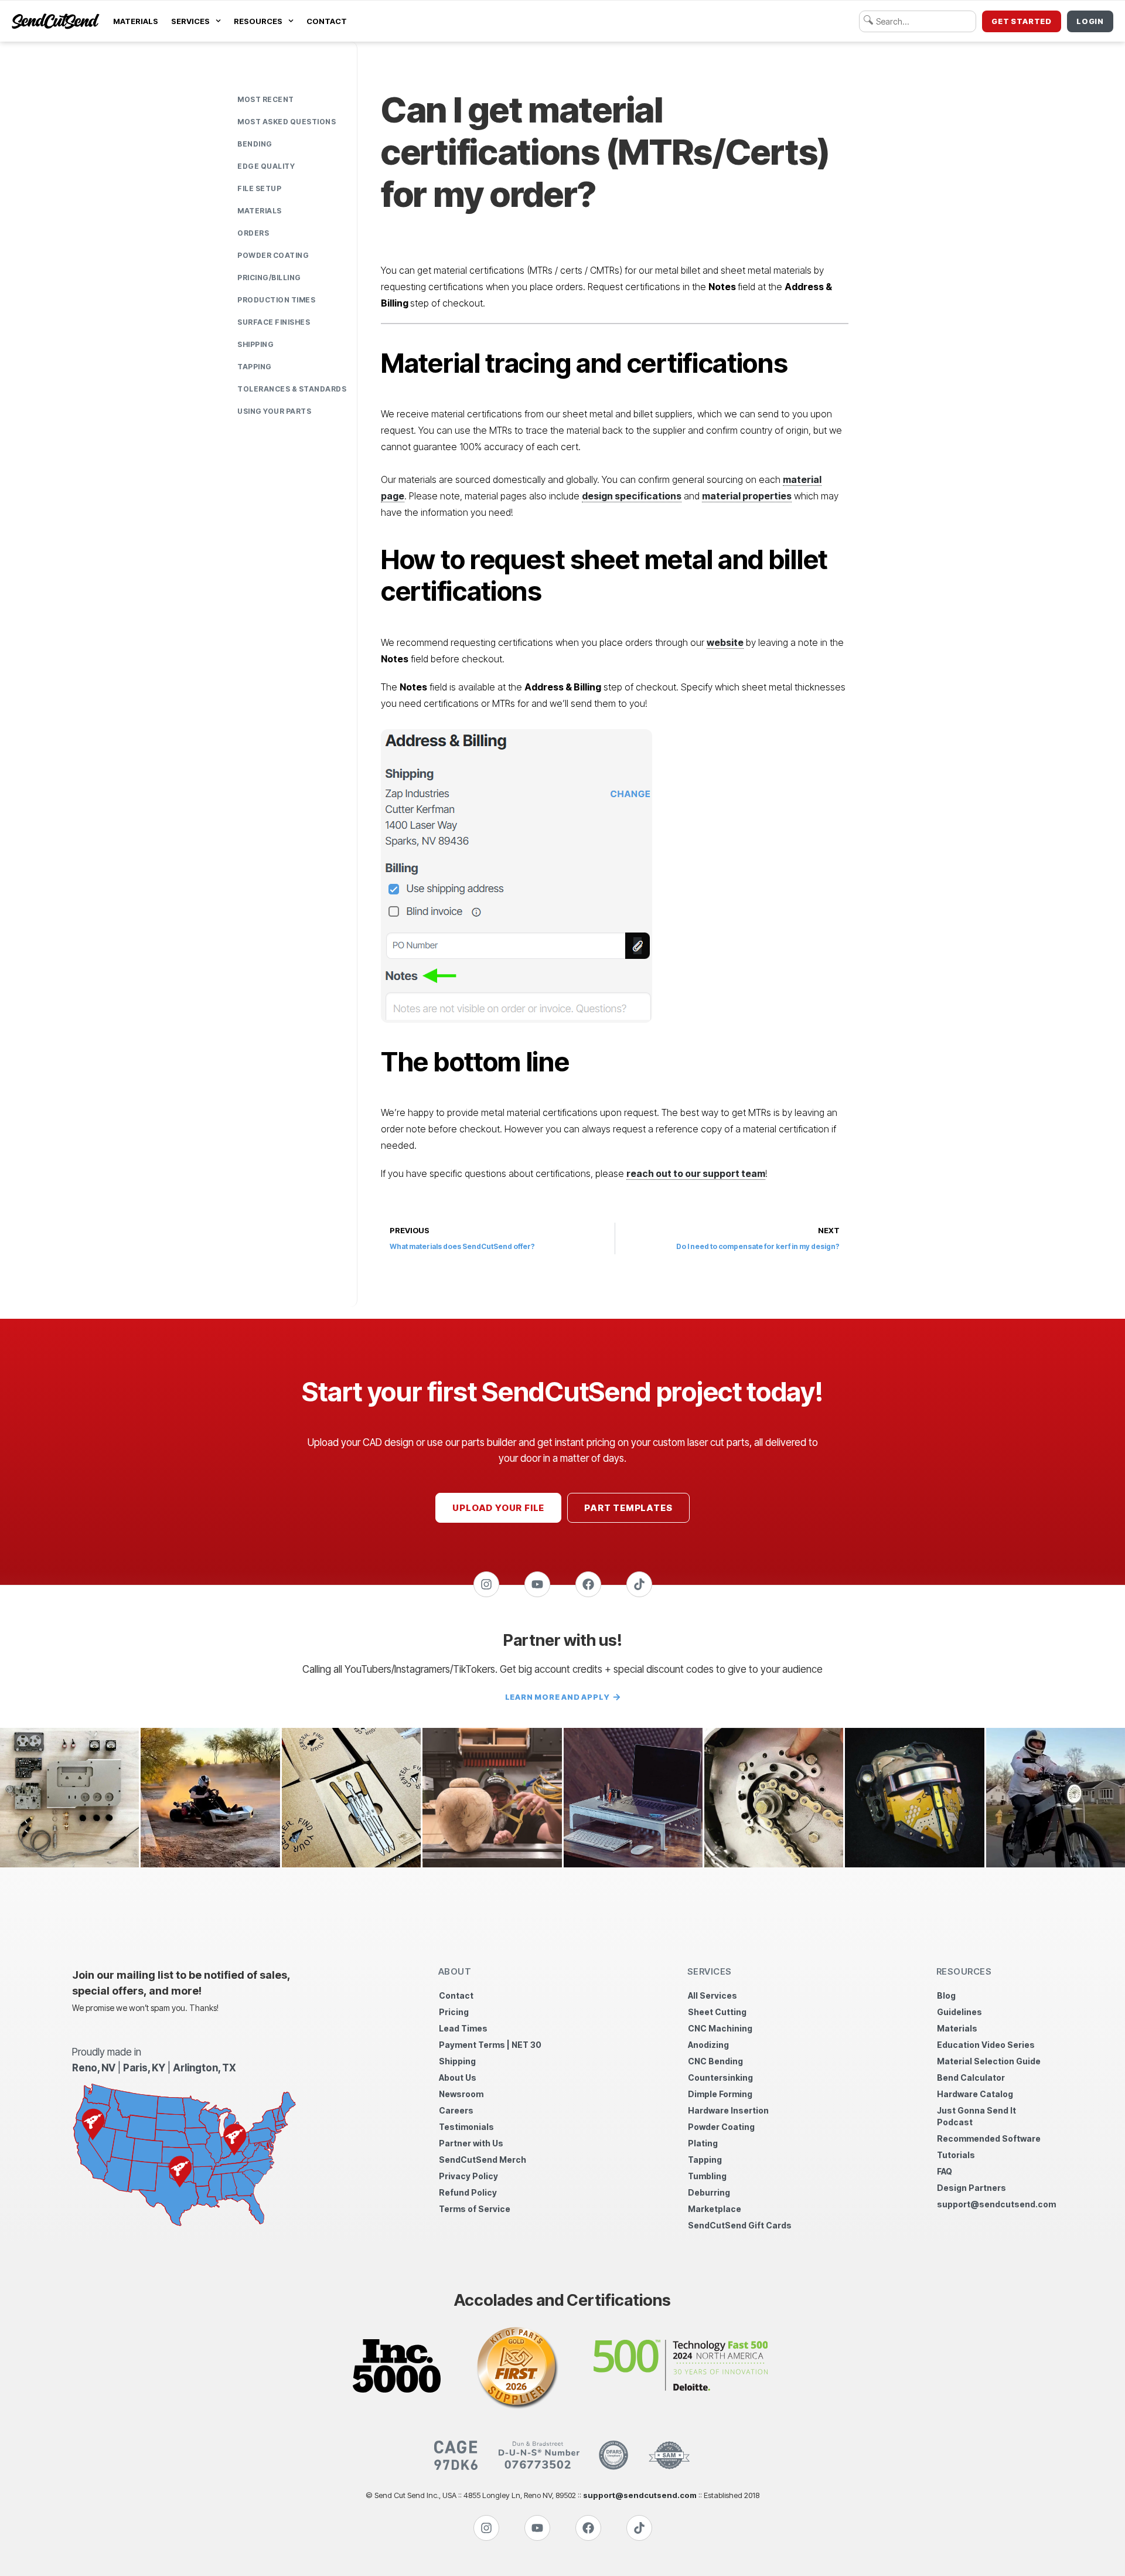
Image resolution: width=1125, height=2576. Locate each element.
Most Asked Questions (287, 122)
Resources (258, 21)
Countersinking (720, 2078)
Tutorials (956, 2155)
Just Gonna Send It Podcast (976, 2116)
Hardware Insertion (728, 2110)
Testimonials (466, 2127)
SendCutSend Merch (483, 2160)
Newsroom (461, 2094)
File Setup (259, 188)
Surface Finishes (274, 322)
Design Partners (971, 2188)
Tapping (255, 367)
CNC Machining (720, 2028)
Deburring (709, 2192)
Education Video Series (986, 2045)
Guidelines (959, 2012)
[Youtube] (537, 1584)
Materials (136, 21)
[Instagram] (486, 1584)
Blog (946, 1995)
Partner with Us (471, 2143)
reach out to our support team (696, 1173)
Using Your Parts (274, 411)
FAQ (945, 2171)
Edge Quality (266, 166)
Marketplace (715, 2209)
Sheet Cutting (717, 2012)
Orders (253, 233)
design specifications (632, 496)
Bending (255, 144)
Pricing (454, 2012)
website (725, 642)
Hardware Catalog (975, 2094)
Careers (456, 2110)
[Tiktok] (639, 1584)
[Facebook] (588, 1584)
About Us (458, 2078)
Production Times (276, 300)
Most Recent (266, 99)
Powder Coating (273, 255)
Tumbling (707, 2176)
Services (190, 21)
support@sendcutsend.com (995, 2204)
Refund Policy (468, 2192)
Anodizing (708, 2045)
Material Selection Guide (989, 2061)
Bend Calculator (971, 2078)
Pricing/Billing (269, 278)
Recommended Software (989, 2138)
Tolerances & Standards (292, 389)
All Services (712, 1995)
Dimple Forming (720, 2094)
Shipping (255, 344)
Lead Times (463, 2028)
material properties (747, 496)
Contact (327, 21)
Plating (703, 2143)
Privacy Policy (468, 2176)
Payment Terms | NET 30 (490, 2045)
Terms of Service (475, 2209)
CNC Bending (715, 2061)
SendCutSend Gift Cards (740, 2225)
